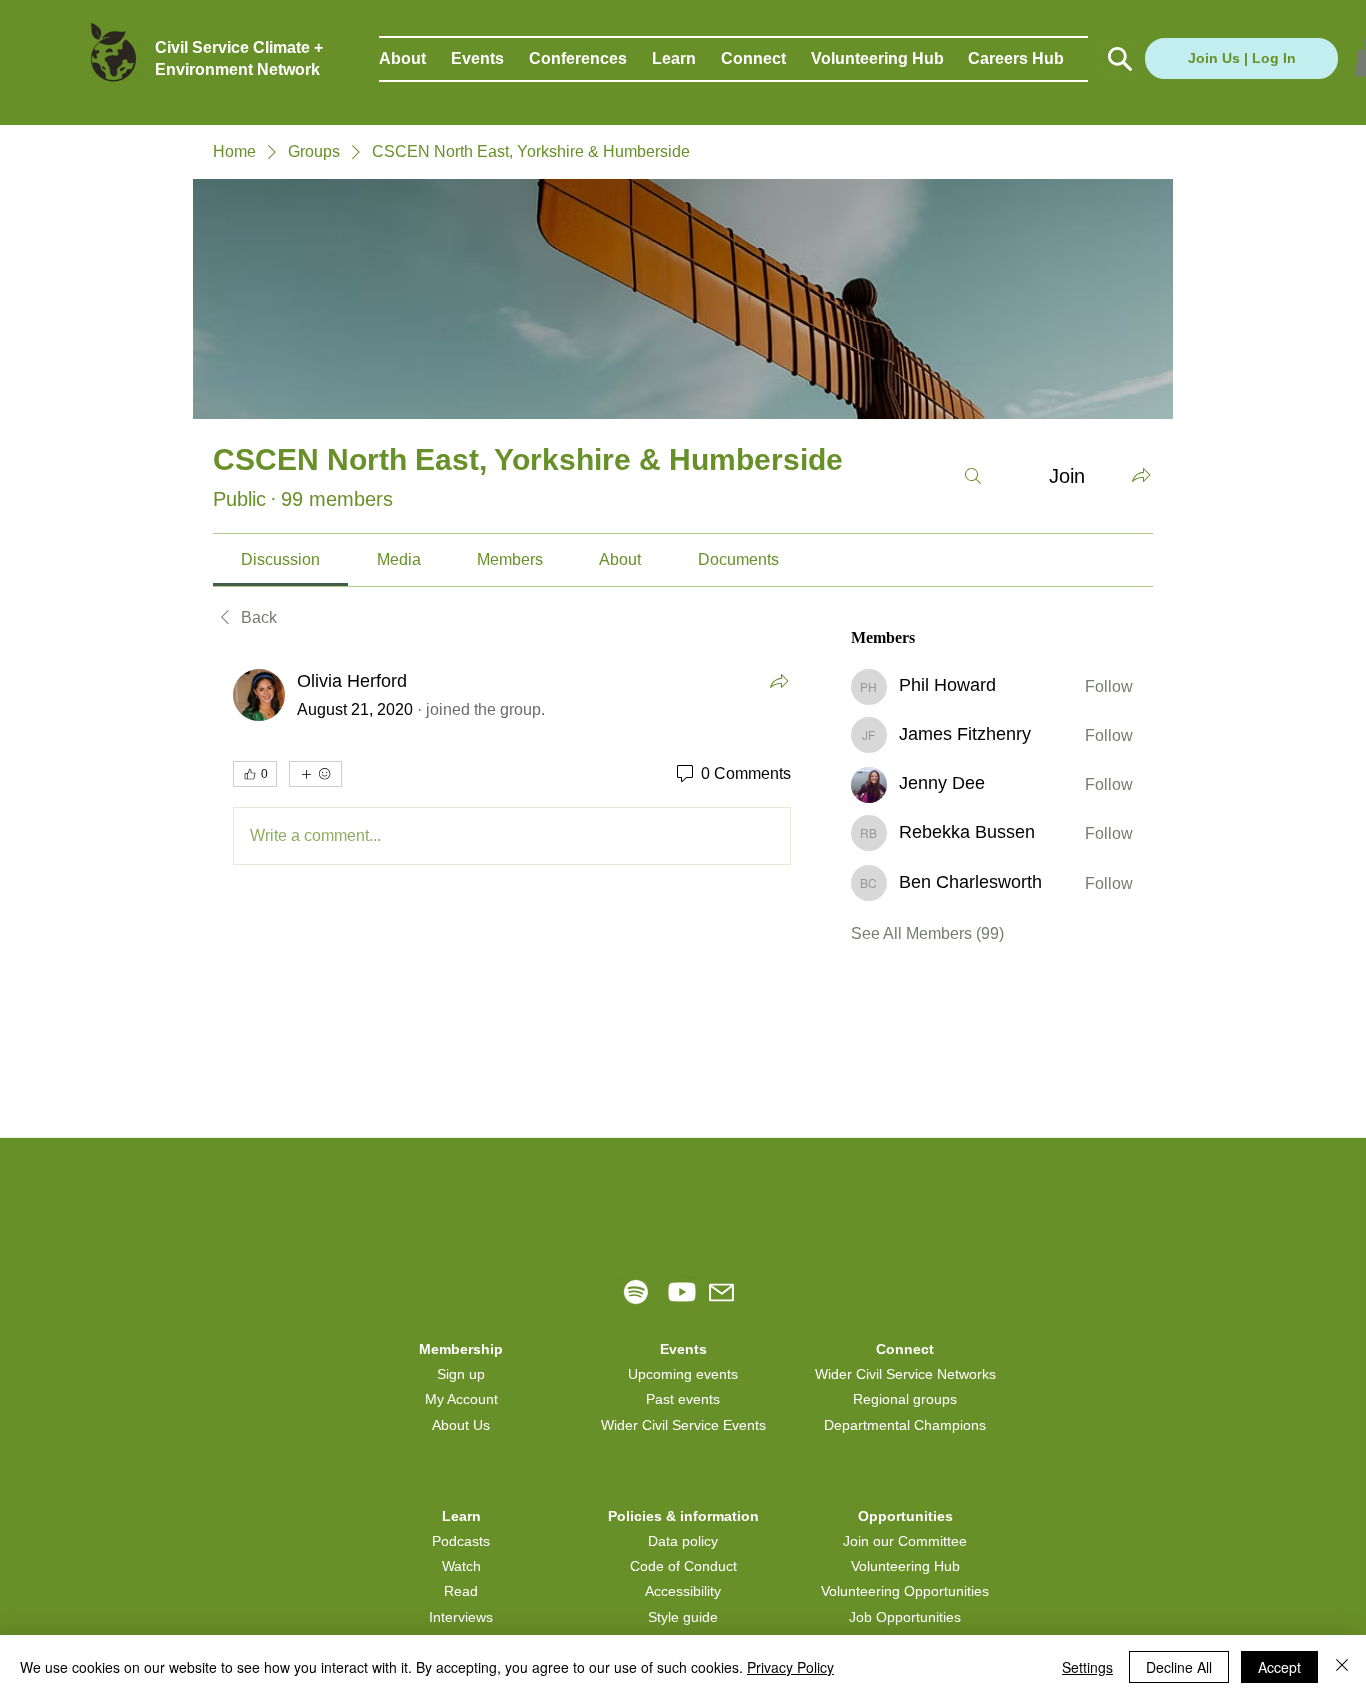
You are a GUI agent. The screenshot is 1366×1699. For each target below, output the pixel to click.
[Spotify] (636, 1292)
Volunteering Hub (905, 1566)
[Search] (973, 476)
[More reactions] (315, 774)
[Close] (1342, 1667)
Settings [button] (1087, 1667)
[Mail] (721, 1292)
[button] (415, 59)
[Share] (779, 681)
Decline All (1179, 1667)
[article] (512, 771)
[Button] (1117, 59)
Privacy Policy (790, 1667)
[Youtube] (682, 1292)
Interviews (461, 1617)
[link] (280, 559)
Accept (1279, 1667)
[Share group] (1141, 475)
